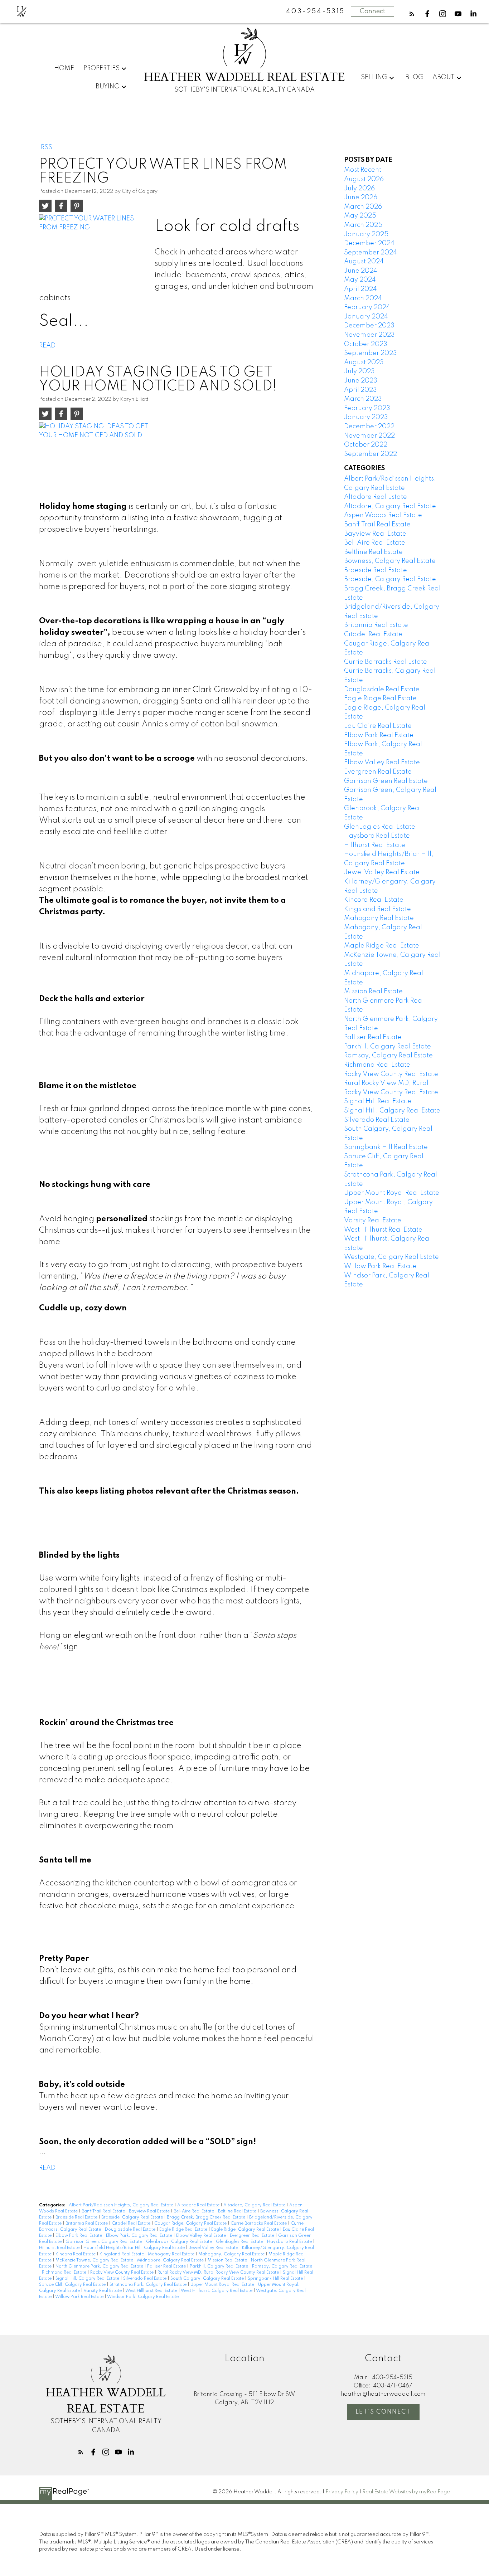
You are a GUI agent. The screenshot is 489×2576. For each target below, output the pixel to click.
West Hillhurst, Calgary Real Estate (217, 2291)
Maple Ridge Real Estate (382, 946)
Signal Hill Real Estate (378, 1101)
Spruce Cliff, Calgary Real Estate (73, 2285)
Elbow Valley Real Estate (202, 2236)
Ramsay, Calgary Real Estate (282, 2266)
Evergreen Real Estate (253, 2236)
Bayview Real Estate (150, 2211)
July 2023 (359, 371)
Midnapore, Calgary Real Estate (171, 2260)
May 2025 (360, 216)
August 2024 (364, 262)
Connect (372, 11)
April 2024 (360, 289)
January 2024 (366, 317)
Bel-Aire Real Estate (194, 2211)
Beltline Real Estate (238, 2211)
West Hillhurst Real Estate (152, 2291)
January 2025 (366, 234)
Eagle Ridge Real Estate (184, 2230)
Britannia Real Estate (87, 2224)
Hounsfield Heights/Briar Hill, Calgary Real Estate (135, 2248)
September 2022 (371, 454)
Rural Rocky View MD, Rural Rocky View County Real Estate (219, 2273)
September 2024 (371, 253)
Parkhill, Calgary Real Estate (219, 2266)
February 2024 (367, 307)
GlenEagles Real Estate (240, 2242)
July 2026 (359, 189)
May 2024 (360, 280)
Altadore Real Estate (199, 2205)
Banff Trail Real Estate (104, 2211)
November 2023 (369, 335)
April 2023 (360, 390)
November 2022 (369, 436)
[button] (412, 14)
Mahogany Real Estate (172, 2254)
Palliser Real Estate (167, 2266)
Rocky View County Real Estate (122, 2273)
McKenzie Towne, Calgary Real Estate (95, 2260)
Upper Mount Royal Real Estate (223, 2285)
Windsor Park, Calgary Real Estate (143, 2297)
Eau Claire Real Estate (378, 726)
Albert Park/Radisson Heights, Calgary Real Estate (122, 2205)
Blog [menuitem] (414, 77)
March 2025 (363, 225)
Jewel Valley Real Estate (214, 2248)
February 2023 (367, 408)
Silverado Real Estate (145, 2279)
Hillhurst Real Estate (60, 2248)
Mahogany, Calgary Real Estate (232, 2254)
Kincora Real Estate (76, 2254)
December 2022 (369, 427)
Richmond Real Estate (65, 2273)
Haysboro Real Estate (290, 2242)
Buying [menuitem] (108, 87)
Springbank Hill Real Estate (276, 2279)
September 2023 (371, 353)
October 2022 (366, 445)
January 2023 (366, 417)
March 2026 (363, 207)
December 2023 (369, 326)
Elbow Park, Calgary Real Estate (140, 2236)
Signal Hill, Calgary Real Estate (88, 2279)
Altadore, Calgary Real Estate (255, 2205)
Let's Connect (383, 2412)
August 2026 (364, 179)
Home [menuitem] (64, 68)
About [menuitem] (444, 77)
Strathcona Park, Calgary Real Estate (149, 2285)
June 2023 (361, 381)
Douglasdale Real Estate (131, 2230)
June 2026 (361, 198)
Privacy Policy (342, 2492)
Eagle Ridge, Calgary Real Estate (246, 2230)
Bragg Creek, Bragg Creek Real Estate (207, 2217)
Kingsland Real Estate (122, 2254)
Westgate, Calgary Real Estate (391, 1257)
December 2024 (369, 243)
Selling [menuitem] (374, 77)
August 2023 (364, 362)
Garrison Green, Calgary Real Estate (104, 2242)
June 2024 (361, 271)
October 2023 (366, 344)
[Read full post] (94, 248)
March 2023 (363, 399)
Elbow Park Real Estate (79, 2236)
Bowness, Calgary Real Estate (390, 561)
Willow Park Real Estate (80, 2297)
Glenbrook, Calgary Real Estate (180, 2242)
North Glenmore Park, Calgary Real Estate (100, 2266)
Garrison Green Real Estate (386, 781)
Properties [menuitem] (101, 68)
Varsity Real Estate (103, 2291)
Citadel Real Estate (132, 2224)
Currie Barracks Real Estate (259, 2224)
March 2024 (363, 298)
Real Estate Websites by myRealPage (406, 2492)
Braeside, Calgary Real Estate (133, 2217)
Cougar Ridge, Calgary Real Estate (191, 2224)
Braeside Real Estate (77, 2217)
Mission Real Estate (228, 2260)
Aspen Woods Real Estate (383, 515)
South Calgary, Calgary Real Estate (208, 2279)
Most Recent (363, 170)
